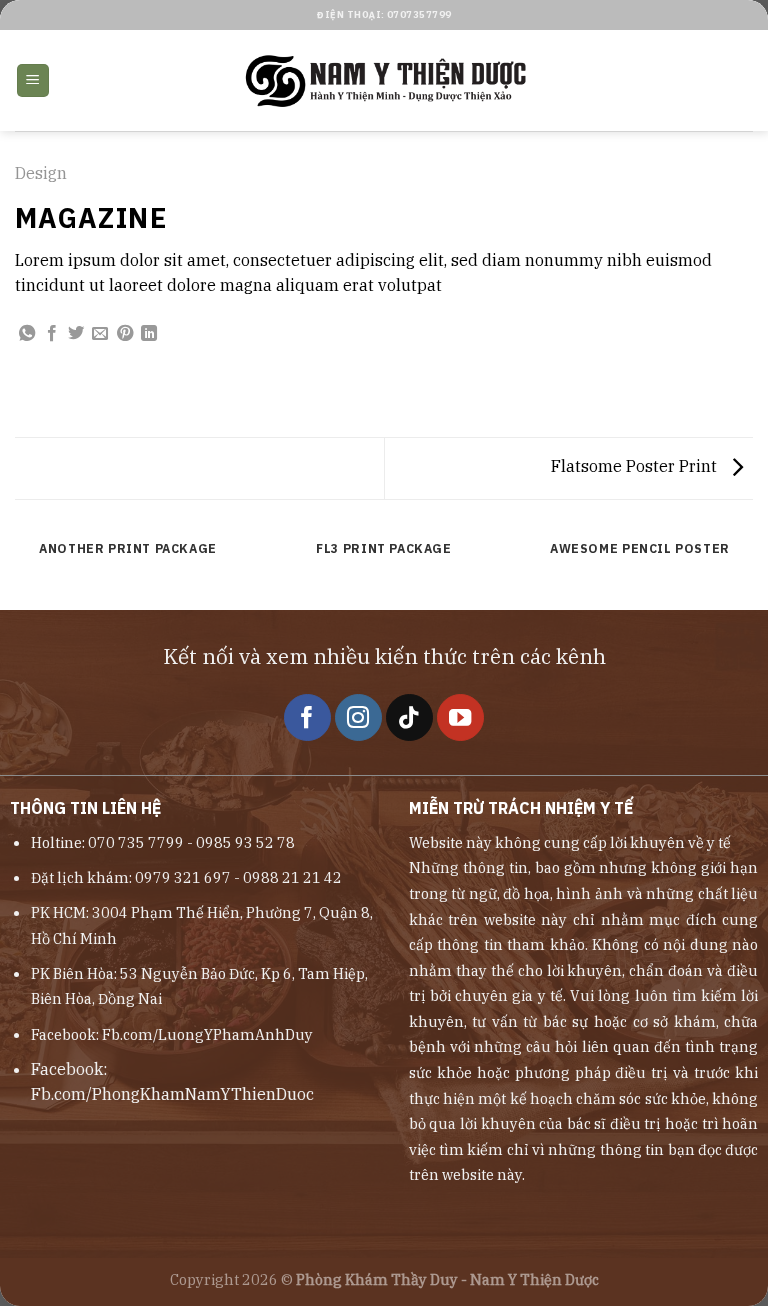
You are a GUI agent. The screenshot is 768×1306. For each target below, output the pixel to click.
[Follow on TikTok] (409, 717)
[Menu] (33, 80)
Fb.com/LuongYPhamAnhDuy (207, 1034)
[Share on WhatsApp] (27, 334)
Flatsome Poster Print (636, 466)
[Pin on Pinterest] (125, 334)
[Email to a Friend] (100, 334)
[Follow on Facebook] (307, 717)
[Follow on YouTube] (460, 717)
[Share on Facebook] (52, 334)
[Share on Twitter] (76, 334)
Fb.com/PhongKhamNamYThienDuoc (172, 1094)
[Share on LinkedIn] (149, 334)
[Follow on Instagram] (358, 717)
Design (41, 173)
